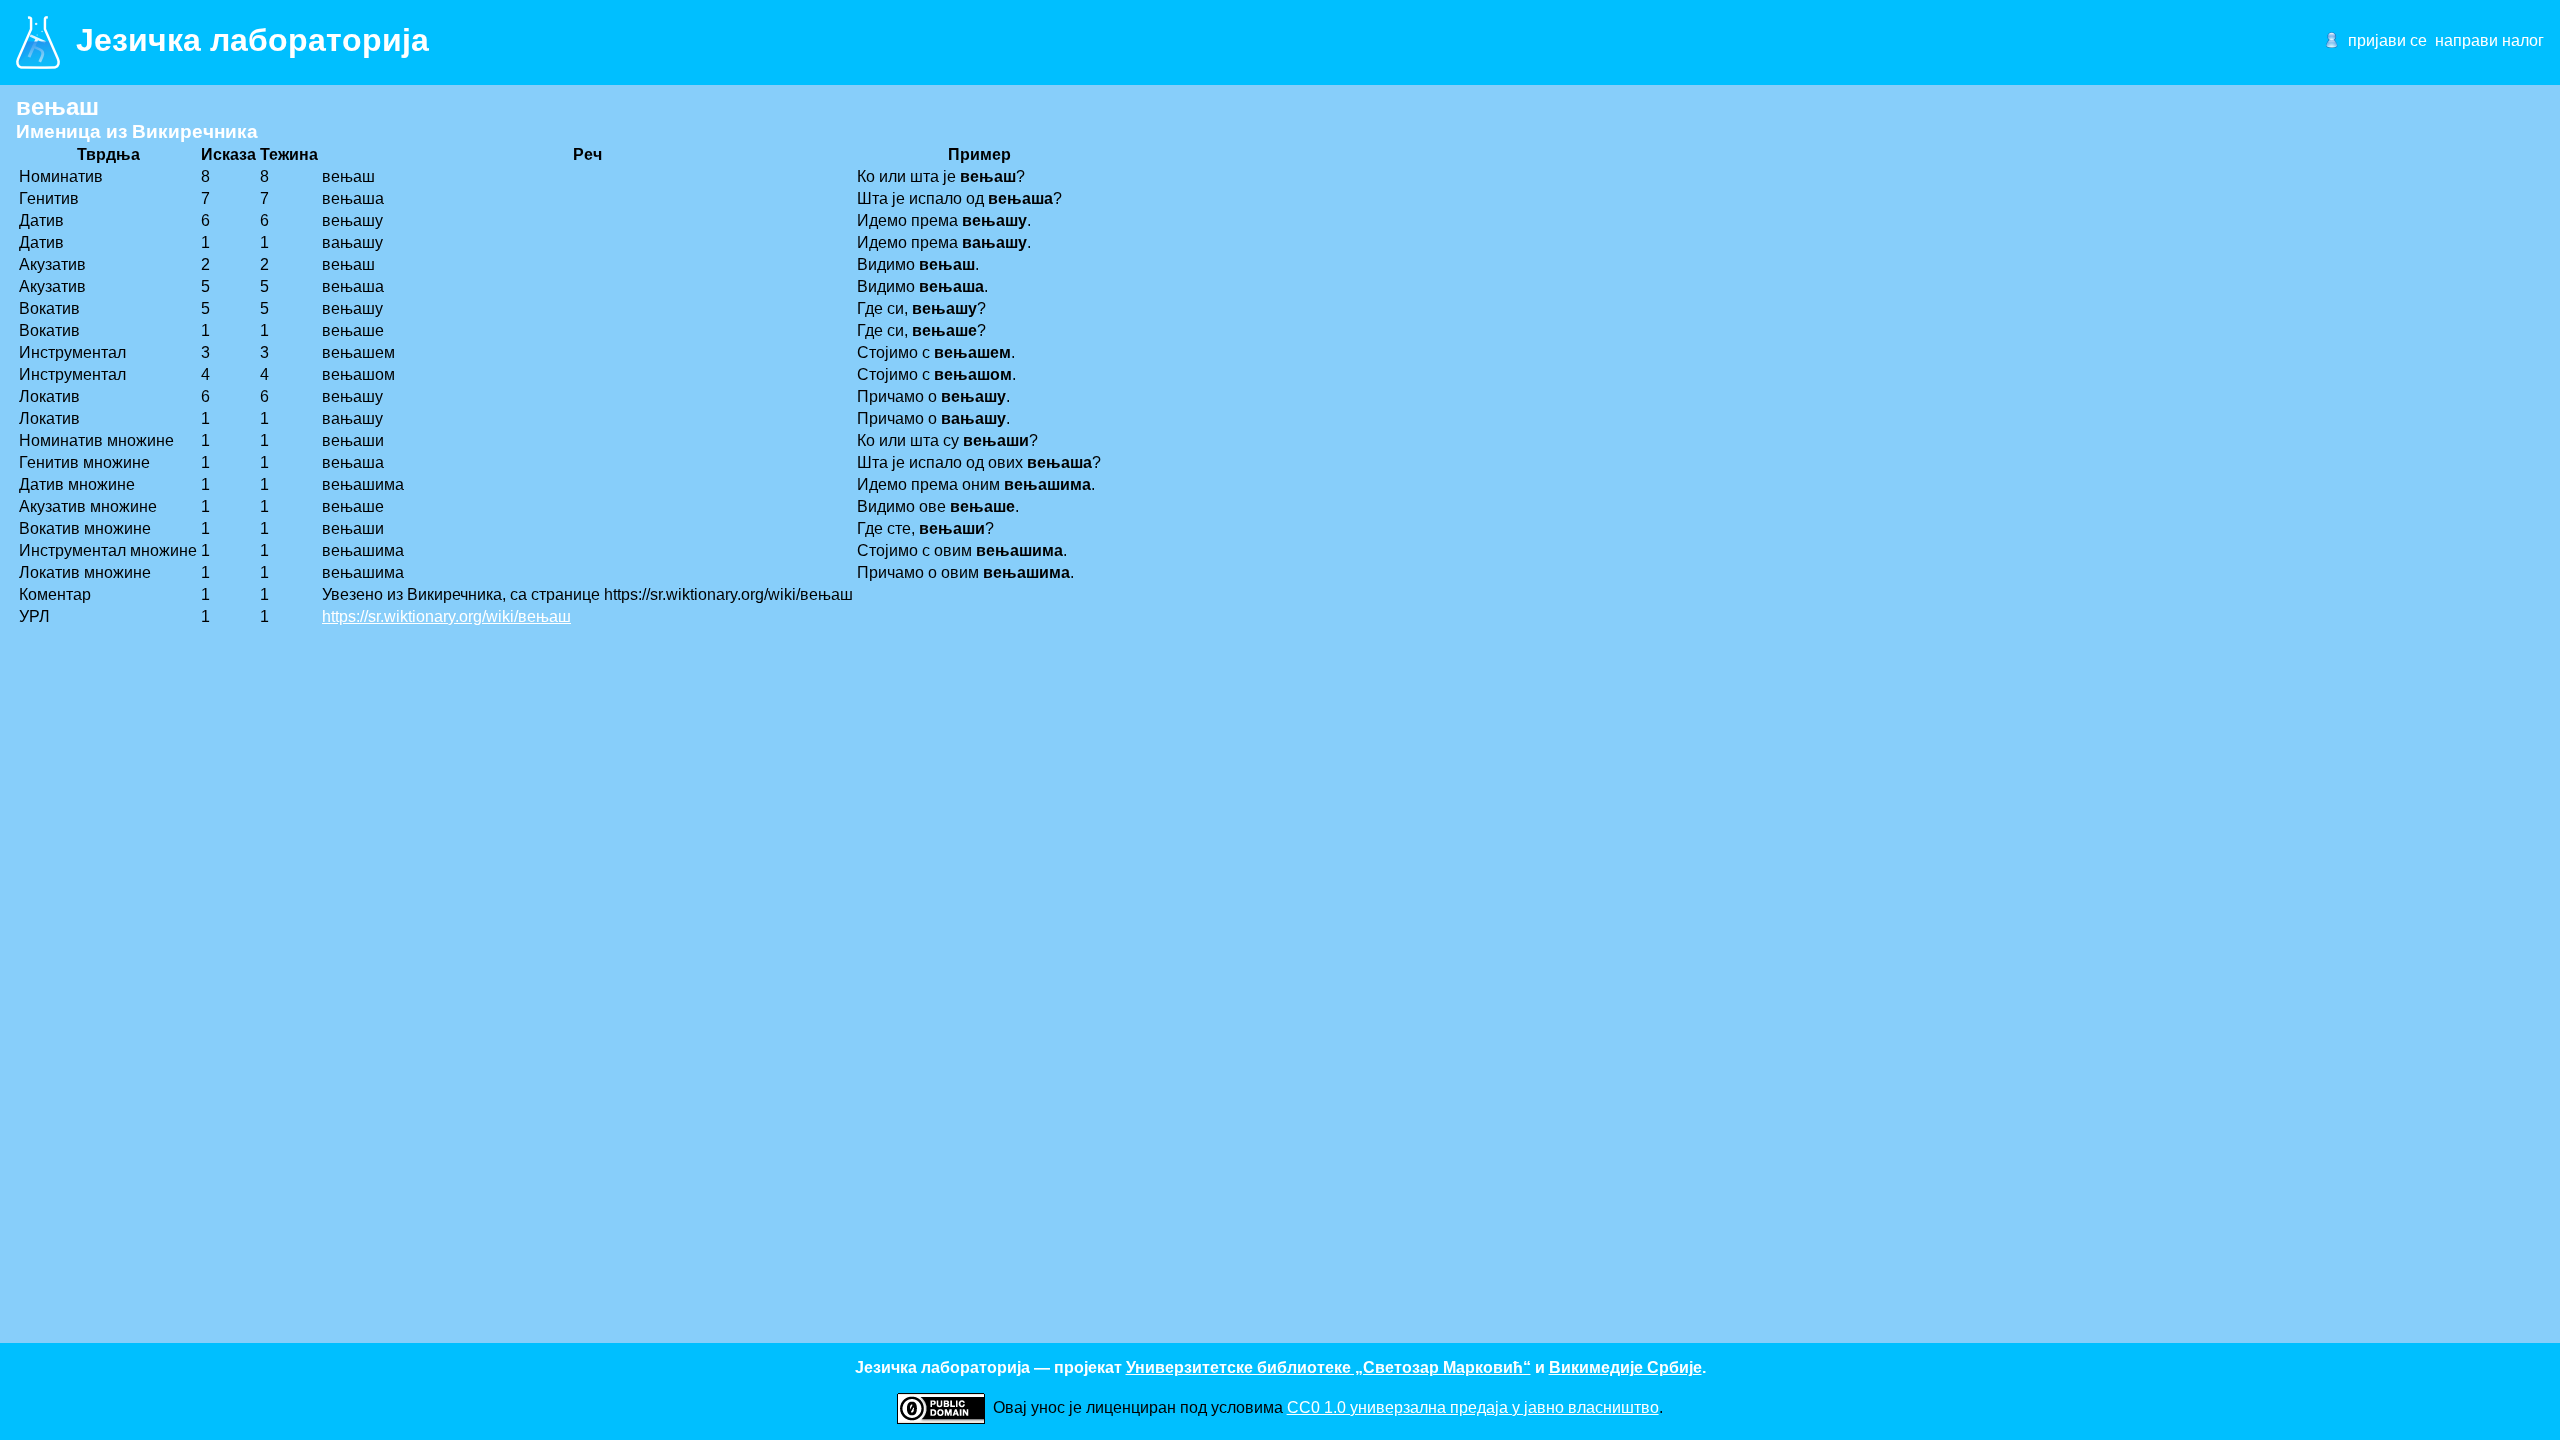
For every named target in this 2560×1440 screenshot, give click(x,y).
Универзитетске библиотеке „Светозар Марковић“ (1328, 1367)
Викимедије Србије (1625, 1367)
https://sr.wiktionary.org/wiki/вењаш (446, 616)
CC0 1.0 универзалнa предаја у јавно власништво (1473, 1407)
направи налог (2489, 40)
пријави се (2387, 40)
